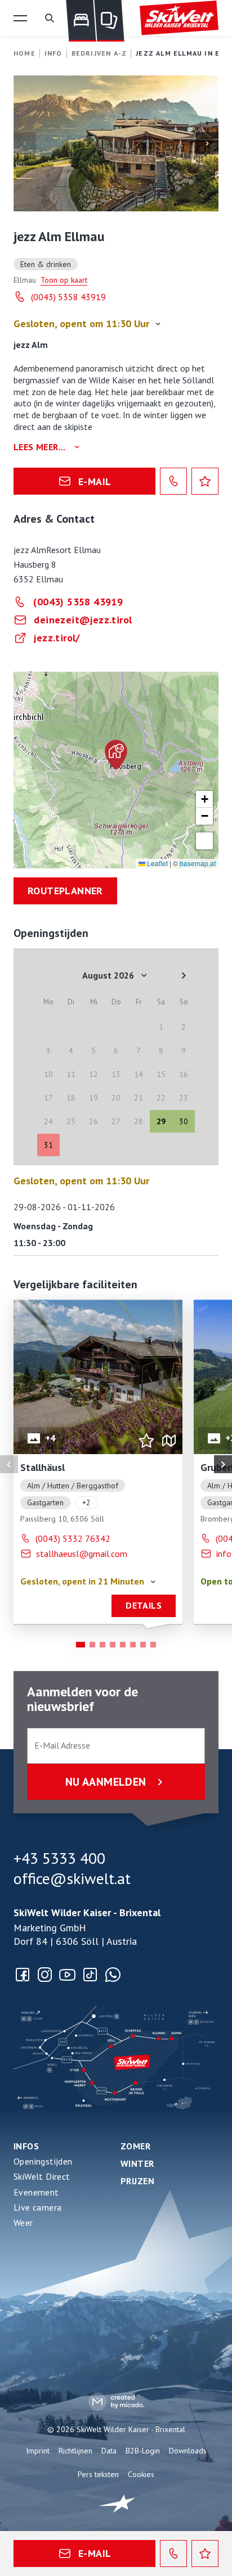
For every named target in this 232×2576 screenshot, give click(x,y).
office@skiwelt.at (72, 1878)
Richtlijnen (75, 2451)
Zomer (135, 2146)
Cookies (141, 2474)
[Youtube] (68, 1975)
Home (24, 53)
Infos (26, 2146)
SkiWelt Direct (42, 2176)
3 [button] (102, 1645)
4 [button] (113, 1645)
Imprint (38, 2451)
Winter (137, 2163)
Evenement (36, 2192)
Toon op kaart (64, 280)
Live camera (37, 2207)
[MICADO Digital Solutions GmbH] (116, 2401)
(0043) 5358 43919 (68, 297)
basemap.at (198, 863)
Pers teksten (98, 2474)
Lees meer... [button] (40, 447)
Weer (23, 2222)
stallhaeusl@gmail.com (82, 1554)
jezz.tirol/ (57, 638)
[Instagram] (45, 1975)
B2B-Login (143, 2451)
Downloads (188, 2451)
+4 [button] (50, 1438)
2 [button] (92, 1645)
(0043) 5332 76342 (73, 1538)
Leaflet (157, 863)
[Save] (205, 481)
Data (109, 2451)
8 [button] (153, 1645)
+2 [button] (86, 1502)
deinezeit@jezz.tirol (83, 620)
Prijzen (137, 2181)
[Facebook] (23, 1975)
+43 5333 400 (59, 1858)
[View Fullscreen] (204, 841)
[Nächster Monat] (184, 975)
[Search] (50, 18)
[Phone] (173, 481)
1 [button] (81, 1645)
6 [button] (133, 1645)
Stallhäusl (43, 1467)
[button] (20, 18)
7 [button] (143, 1645)
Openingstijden (43, 2161)
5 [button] (123, 1645)
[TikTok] (90, 1975)
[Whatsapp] (113, 1975)
